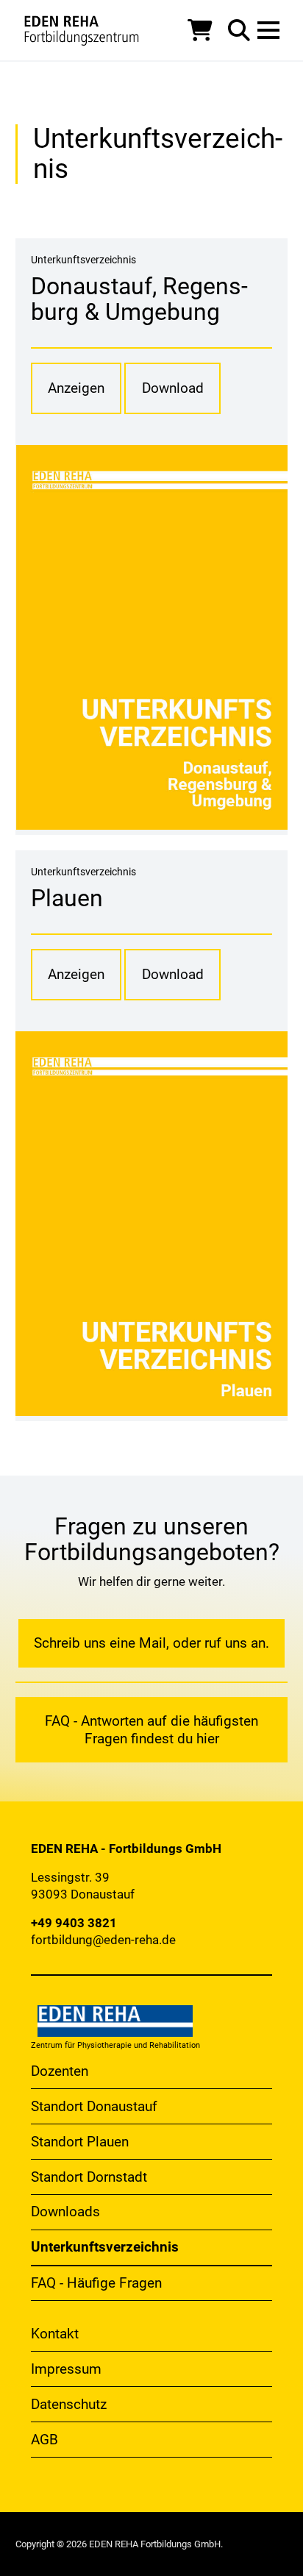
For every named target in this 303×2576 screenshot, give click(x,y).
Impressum (66, 2369)
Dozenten (60, 2071)
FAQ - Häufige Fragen (96, 2283)
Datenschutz (69, 2404)
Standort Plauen (80, 2142)
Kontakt (55, 2334)
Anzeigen (76, 388)
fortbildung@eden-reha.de (103, 1940)
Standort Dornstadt (89, 2177)
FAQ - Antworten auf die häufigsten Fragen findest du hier (151, 1730)
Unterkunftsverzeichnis (105, 2247)
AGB (44, 2440)
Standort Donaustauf (94, 2106)
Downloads (65, 2212)
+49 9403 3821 (74, 1923)
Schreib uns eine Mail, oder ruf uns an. (151, 1643)
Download (173, 388)
